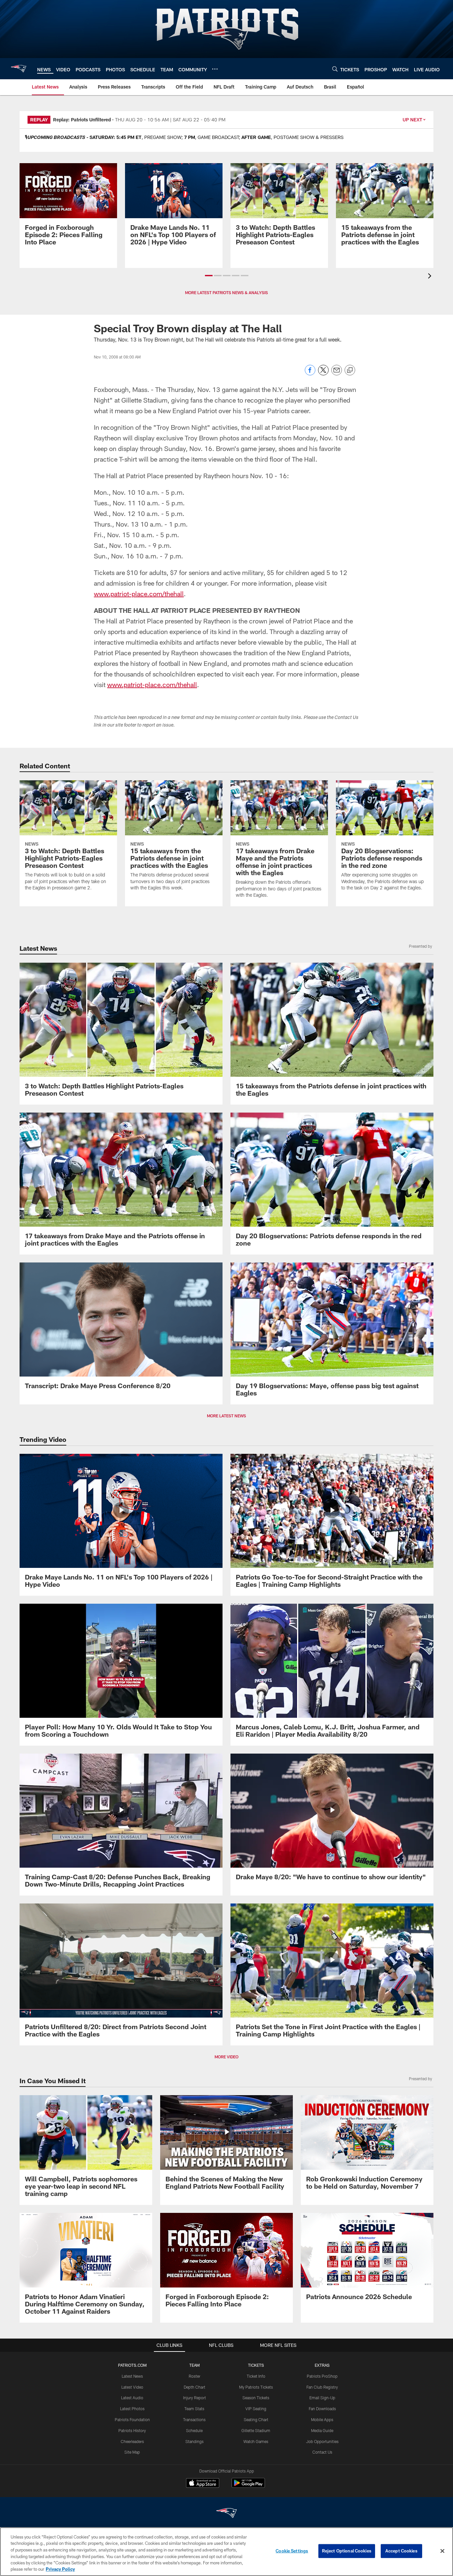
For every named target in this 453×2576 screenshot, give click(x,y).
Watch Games (256, 2441)
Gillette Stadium (256, 2430)
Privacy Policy (60, 2569)
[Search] (335, 69)
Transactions (194, 2419)
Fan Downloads (322, 2409)
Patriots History (132, 2430)
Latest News (132, 2376)
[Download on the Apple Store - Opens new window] (203, 2484)
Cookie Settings (292, 2551)
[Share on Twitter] (323, 374)
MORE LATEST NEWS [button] (227, 1416)
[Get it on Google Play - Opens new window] (248, 2486)
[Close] (442, 2551)
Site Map (132, 2452)
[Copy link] (350, 370)
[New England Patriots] (227, 2514)
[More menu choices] (215, 69)
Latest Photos (132, 2409)
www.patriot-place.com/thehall (139, 594)
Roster (194, 2376)
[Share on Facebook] (310, 374)
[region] (227, 2552)
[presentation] (431, 277)
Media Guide (322, 2430)
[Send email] (337, 374)
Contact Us (322, 2452)
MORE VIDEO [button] (227, 2057)
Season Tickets (256, 2398)
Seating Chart (256, 2419)
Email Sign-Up (322, 2398)
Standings (194, 2441)
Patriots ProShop (322, 2376)
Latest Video (132, 2387)
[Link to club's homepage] (19, 69)
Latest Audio (132, 2398)
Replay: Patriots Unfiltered (82, 120)
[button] (209, 276)
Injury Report (194, 2398)
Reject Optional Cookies (347, 2551)
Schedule (194, 2430)
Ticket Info (256, 2376)
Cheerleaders (132, 2441)
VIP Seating (256, 2409)
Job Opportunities (322, 2441)
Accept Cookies (401, 2551)
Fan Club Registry (322, 2387)
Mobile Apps (322, 2419)
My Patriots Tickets (256, 2387)
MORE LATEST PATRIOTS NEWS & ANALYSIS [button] (227, 292)
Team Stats (194, 2409)
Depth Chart (194, 2387)
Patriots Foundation (132, 2419)
